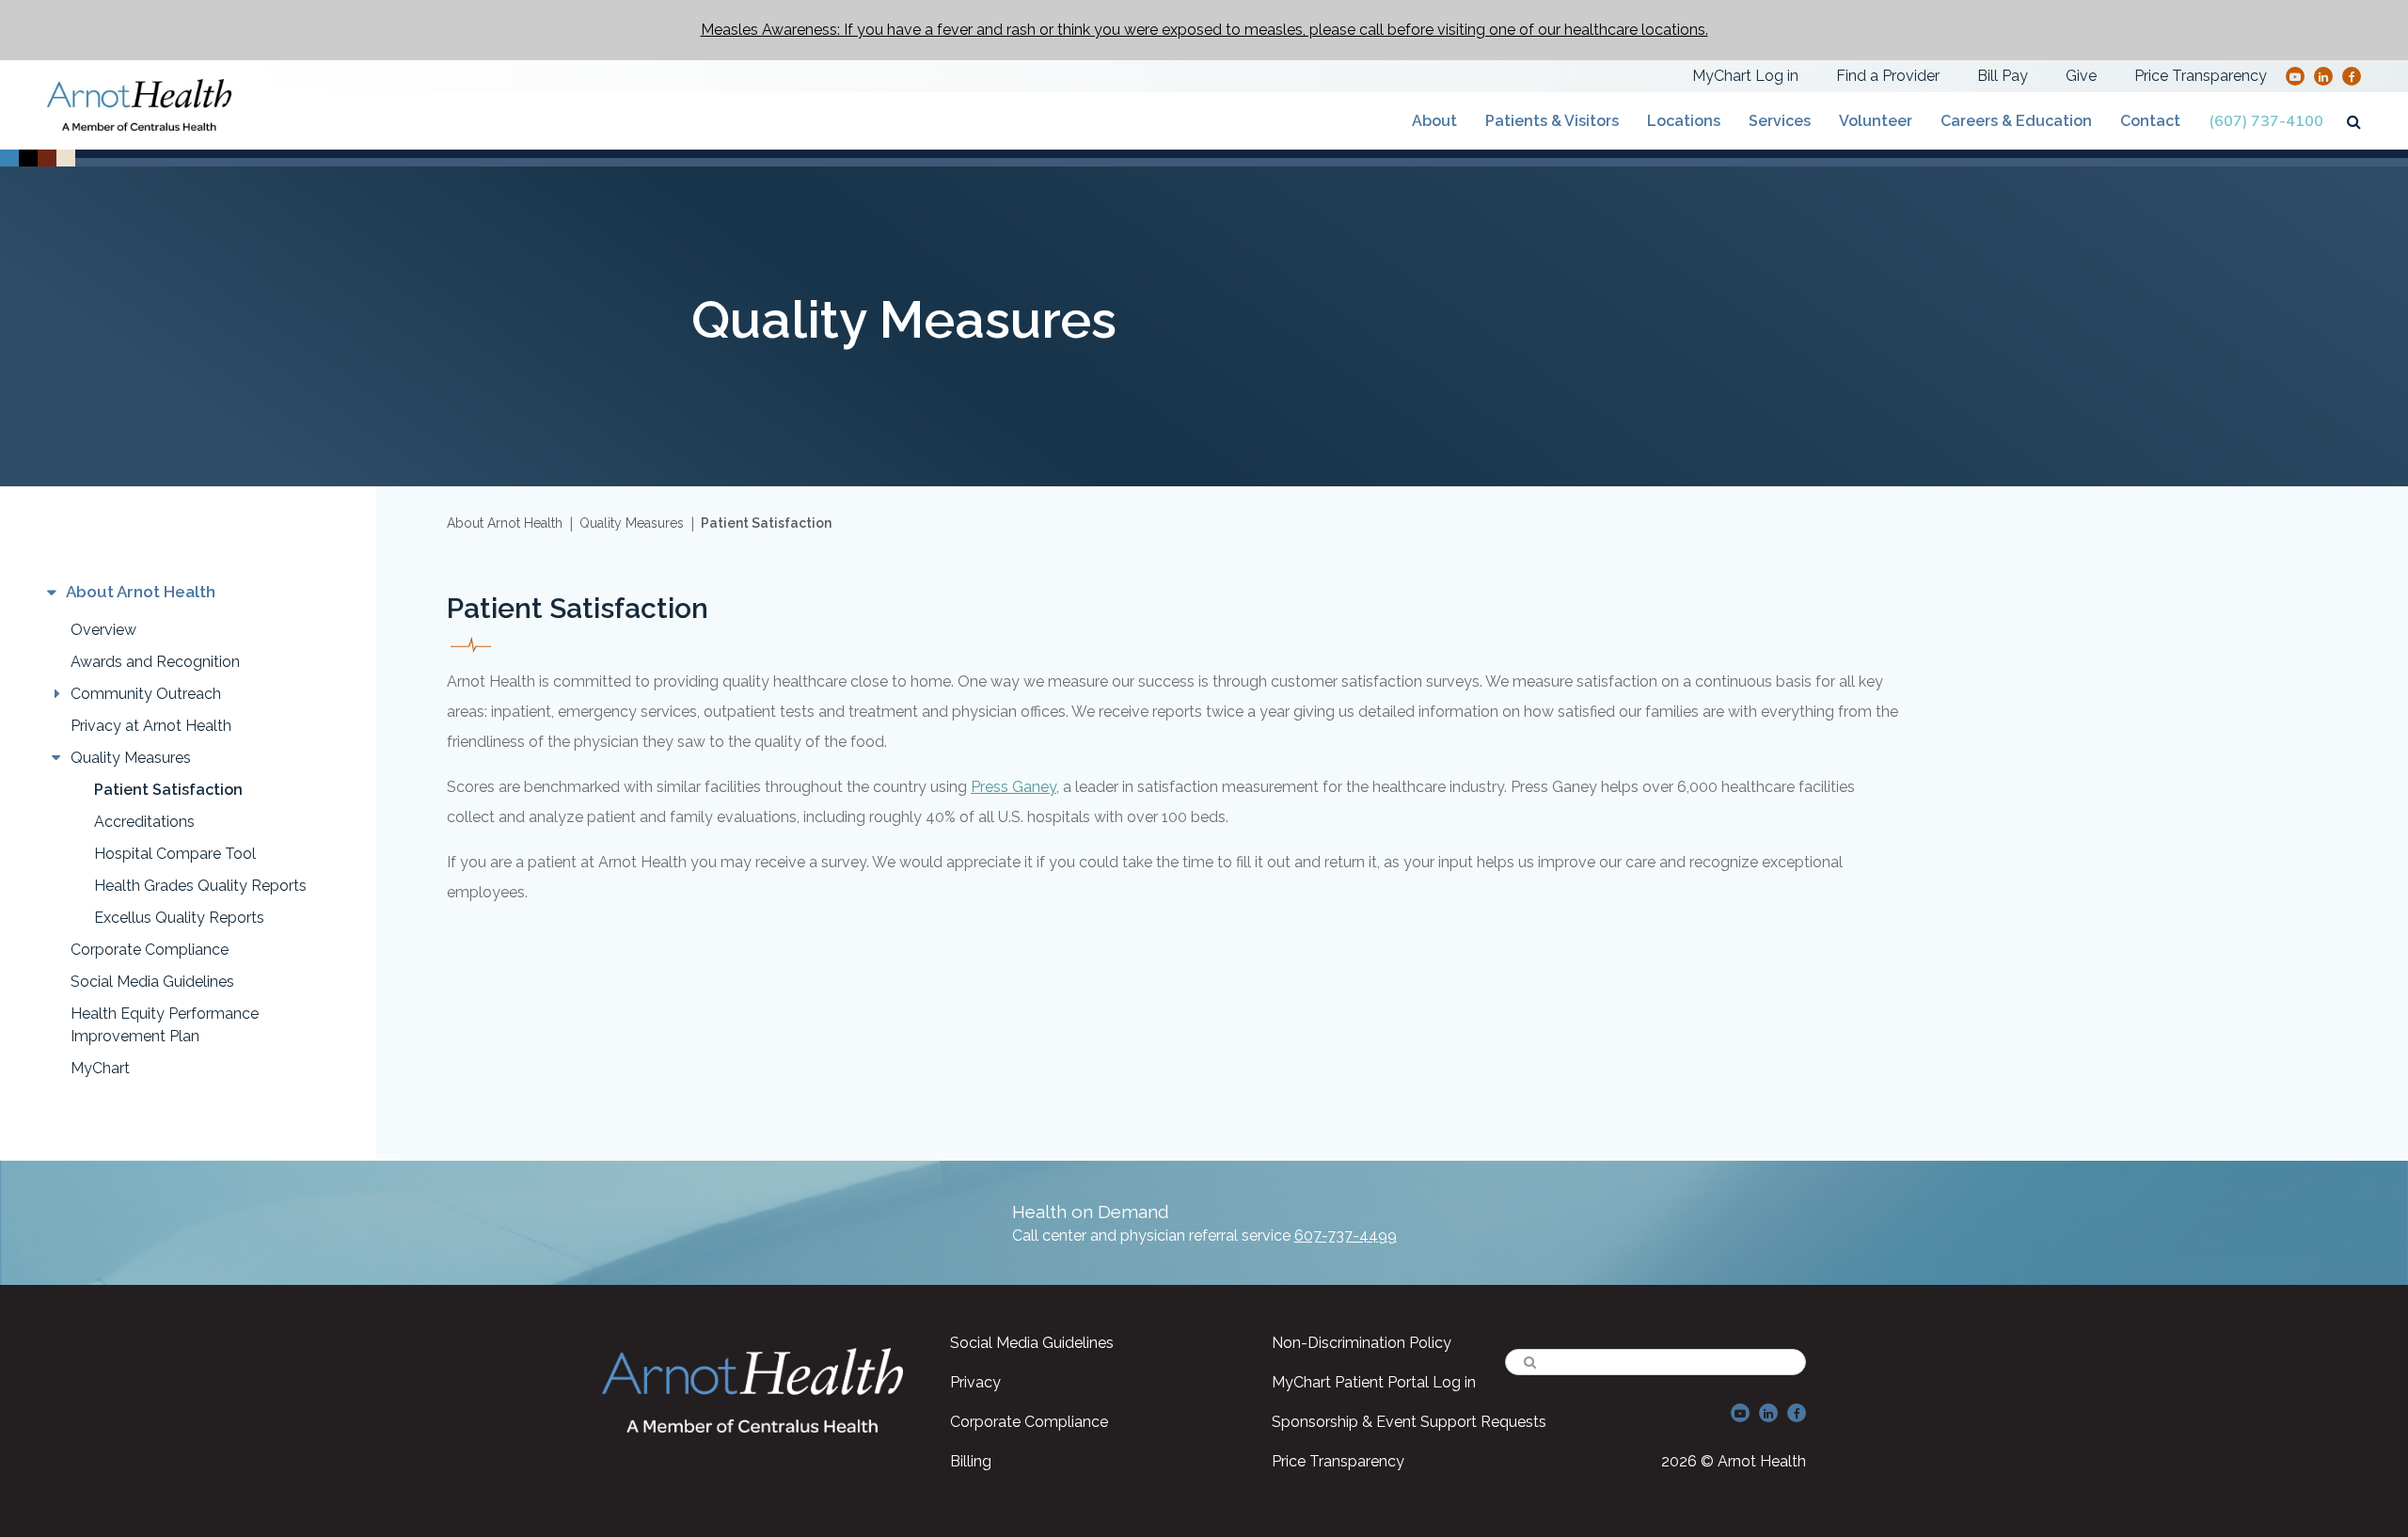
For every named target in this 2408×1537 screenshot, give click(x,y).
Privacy (975, 1382)
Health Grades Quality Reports (200, 886)
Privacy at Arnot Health (151, 726)
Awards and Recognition (155, 662)
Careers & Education (2016, 121)
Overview (103, 630)
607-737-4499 (1346, 1236)
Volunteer (1876, 121)
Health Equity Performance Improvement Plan (165, 1025)
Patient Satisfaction (168, 790)
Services (1780, 121)
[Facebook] (2352, 76)
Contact (2150, 121)
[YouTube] (2295, 76)
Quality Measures (131, 758)
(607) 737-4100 (2266, 121)
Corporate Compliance (150, 950)
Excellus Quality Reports (179, 918)
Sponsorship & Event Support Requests (1409, 1422)
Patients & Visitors (1552, 121)
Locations (1684, 121)
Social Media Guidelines (152, 982)
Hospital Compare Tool (175, 854)
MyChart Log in (1745, 76)
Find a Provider (1888, 76)
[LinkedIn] (2323, 76)
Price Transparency (2201, 76)
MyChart (100, 1068)
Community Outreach (146, 694)
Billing (971, 1461)
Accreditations (144, 822)
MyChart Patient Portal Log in (1374, 1382)
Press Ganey (1014, 787)
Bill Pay (2003, 76)
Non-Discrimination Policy (1362, 1343)
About (1434, 121)
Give (2081, 76)
